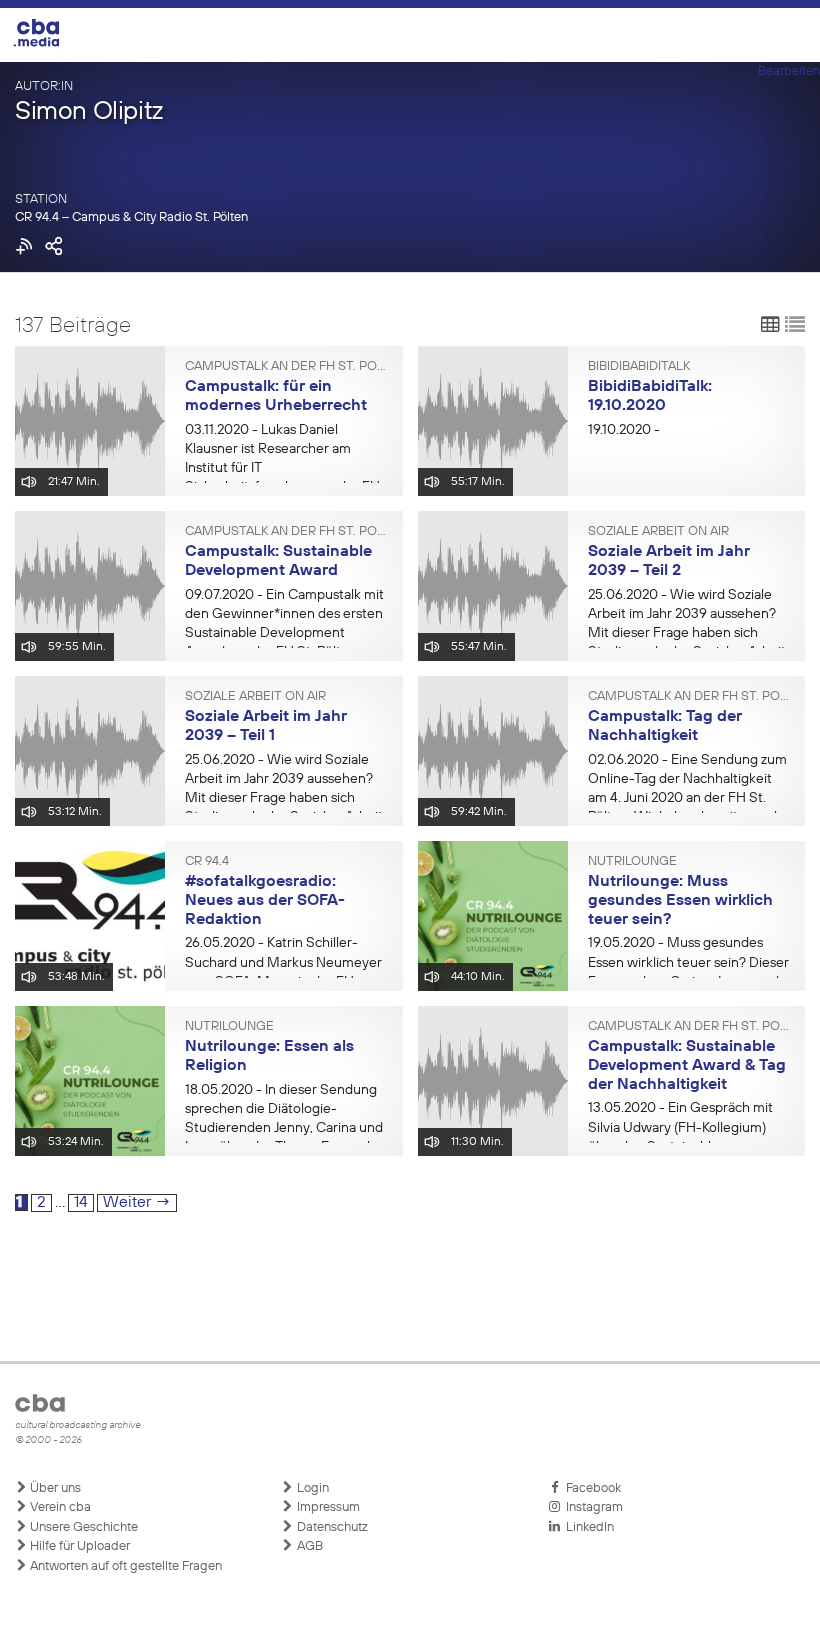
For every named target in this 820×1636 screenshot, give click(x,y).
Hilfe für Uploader (78, 1546)
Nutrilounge (632, 862)
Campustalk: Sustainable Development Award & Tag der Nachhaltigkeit (687, 1065)
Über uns (54, 1488)
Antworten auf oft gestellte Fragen (124, 1566)
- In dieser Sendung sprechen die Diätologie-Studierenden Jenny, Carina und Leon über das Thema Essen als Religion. (284, 1128)
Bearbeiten (789, 71)
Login (311, 1488)
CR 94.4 (207, 862)
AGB (308, 1546)
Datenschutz (331, 1527)
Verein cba (59, 1507)
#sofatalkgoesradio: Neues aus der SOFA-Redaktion (265, 900)
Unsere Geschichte (82, 1527)
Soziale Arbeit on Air (658, 532)
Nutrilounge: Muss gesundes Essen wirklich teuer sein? (680, 900)
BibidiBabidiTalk (639, 367)
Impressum (327, 1507)
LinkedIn (587, 1527)
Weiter (137, 1203)
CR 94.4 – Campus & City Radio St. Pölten (131, 217)
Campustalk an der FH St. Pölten (286, 367)
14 (83, 1202)
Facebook (590, 1488)
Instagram (591, 1507)
